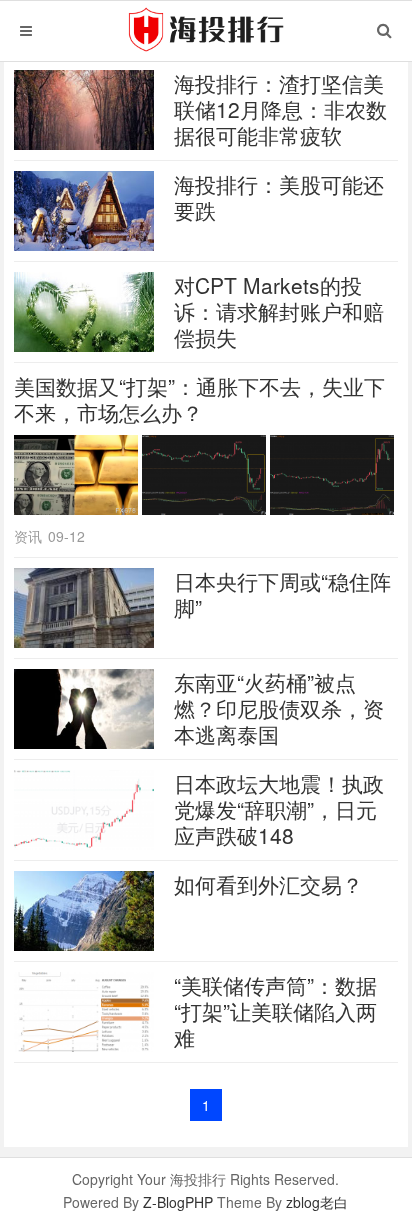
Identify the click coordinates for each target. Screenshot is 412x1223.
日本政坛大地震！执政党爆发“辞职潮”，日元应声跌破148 (279, 809)
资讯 (28, 536)
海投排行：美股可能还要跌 (279, 197)
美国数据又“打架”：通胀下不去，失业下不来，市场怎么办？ (199, 399)
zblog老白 (317, 1202)
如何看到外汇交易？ (268, 884)
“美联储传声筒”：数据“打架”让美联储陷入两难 (275, 1011)
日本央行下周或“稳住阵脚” (282, 594)
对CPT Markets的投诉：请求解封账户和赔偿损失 (279, 311)
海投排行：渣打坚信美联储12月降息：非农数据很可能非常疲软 (280, 109)
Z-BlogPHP (178, 1202)
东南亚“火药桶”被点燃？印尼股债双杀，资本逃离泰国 (279, 708)
